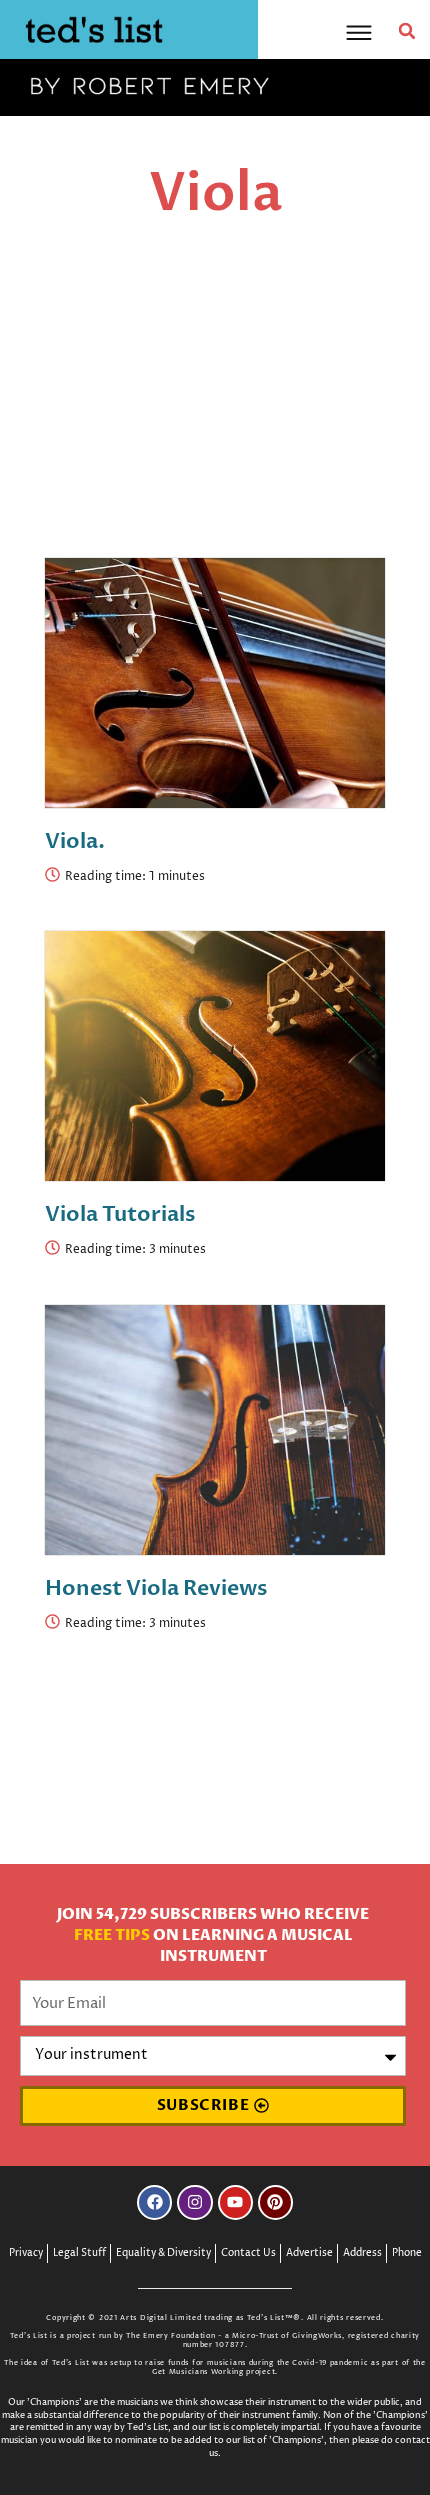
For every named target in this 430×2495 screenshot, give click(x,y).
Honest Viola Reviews (156, 1588)
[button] (407, 31)
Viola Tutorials (120, 1214)
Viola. (75, 841)
